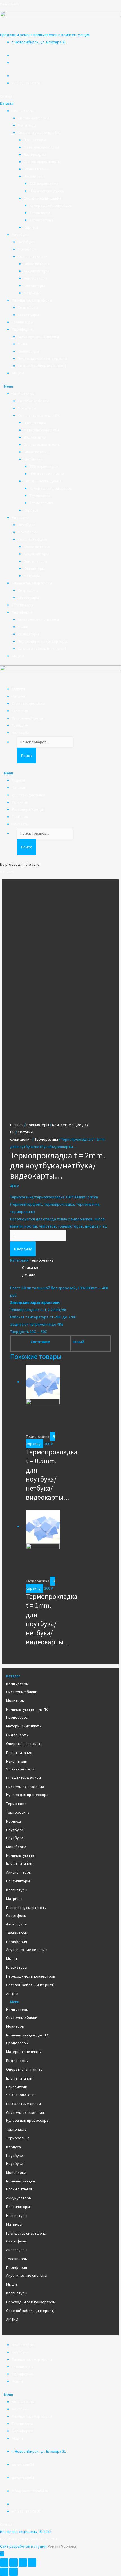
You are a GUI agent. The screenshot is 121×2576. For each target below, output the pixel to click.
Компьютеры (23, 111)
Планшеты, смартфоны (32, 300)
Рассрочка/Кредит (28, 718)
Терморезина (41, 220)
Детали (29, 1275)
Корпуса (31, 227)
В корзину (23, 1249)
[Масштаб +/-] (32, 2563)
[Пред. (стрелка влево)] (4, 2572)
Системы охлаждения (42, 198)
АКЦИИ (18, 373)
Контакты (20, 733)
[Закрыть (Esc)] (4, 2563)
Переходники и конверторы (42, 358)
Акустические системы (38, 337)
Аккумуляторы (36, 271)
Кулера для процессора (51, 205)
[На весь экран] (23, 2563)
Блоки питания (37, 169)
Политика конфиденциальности (28, 2539)
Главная (18, 689)
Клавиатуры (34, 286)
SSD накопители (44, 184)
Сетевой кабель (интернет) (42, 366)
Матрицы (32, 293)
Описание (31, 1267)
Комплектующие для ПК (39, 133)
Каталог (19, 696)
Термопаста (40, 213)
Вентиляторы (35, 278)
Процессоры (35, 140)
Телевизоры (23, 322)
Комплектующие (32, 256)
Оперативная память (42, 162)
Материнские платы (41, 147)
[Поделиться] (14, 2563)
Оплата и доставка (28, 703)
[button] (6, 96)
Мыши (23, 344)
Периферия (22, 329)
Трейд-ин (20, 725)
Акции (17, 2381)
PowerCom (9, 4)
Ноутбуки (20, 235)
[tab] (67, 1267)
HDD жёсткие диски (47, 191)
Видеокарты (35, 154)
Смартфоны (28, 307)
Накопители (34, 176)
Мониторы (27, 125)
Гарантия (20, 711)
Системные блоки (33, 118)
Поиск (26, 756)
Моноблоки (28, 249)
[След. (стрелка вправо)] (14, 2572)
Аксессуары (28, 315)
